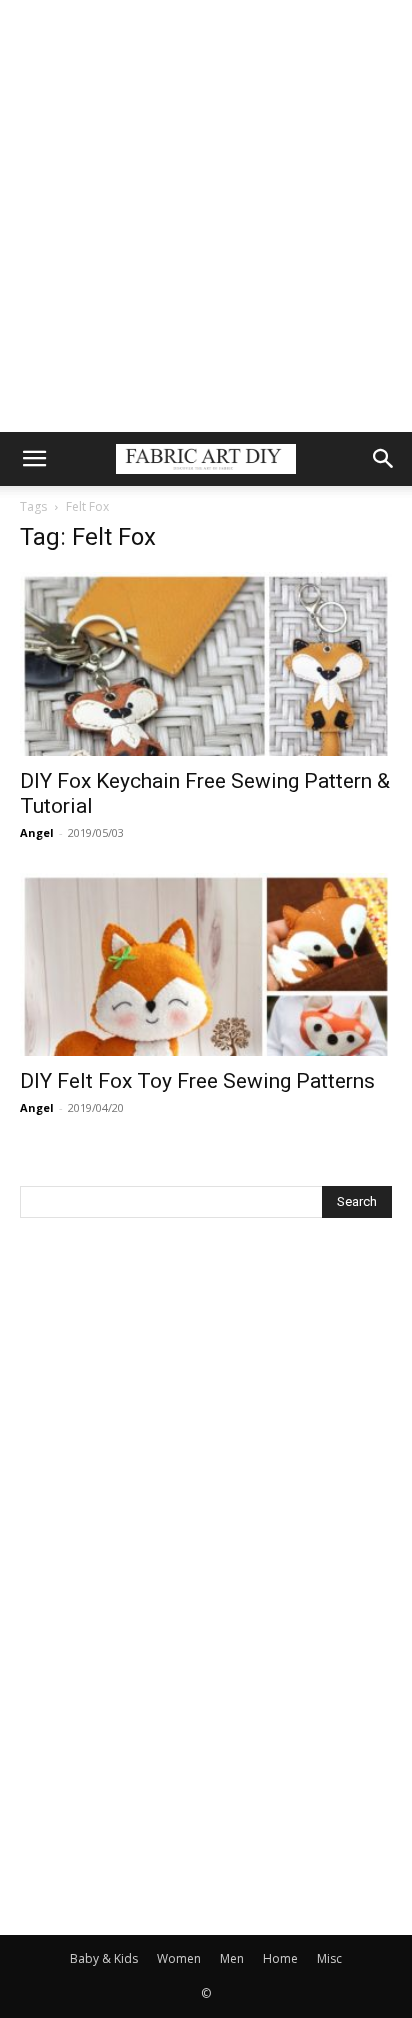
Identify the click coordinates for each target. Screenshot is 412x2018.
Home (280, 1958)
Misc (329, 1958)
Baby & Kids (104, 1958)
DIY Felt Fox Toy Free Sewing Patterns (197, 1081)
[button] (34, 459)
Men (232, 1958)
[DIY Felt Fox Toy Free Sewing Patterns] (206, 965)
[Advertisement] (206, 216)
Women (179, 1958)
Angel (37, 832)
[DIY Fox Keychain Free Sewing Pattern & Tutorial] (206, 664)
